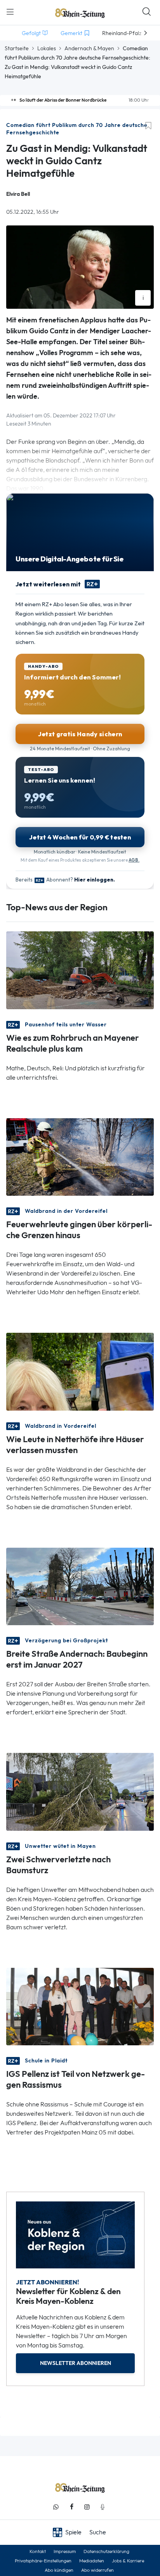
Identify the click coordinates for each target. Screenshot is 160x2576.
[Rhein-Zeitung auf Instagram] (87, 2507)
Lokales (47, 48)
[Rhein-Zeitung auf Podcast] (103, 2507)
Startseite (17, 48)
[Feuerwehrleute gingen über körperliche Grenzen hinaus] (80, 1156)
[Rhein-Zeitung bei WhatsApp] (56, 2507)
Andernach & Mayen (89, 48)
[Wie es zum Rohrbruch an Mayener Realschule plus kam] (80, 970)
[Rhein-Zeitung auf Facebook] (71, 2507)
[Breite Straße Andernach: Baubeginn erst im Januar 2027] (80, 1586)
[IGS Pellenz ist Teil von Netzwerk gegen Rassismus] (80, 2006)
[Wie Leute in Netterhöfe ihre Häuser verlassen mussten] (80, 1371)
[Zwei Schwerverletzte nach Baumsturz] (80, 1791)
